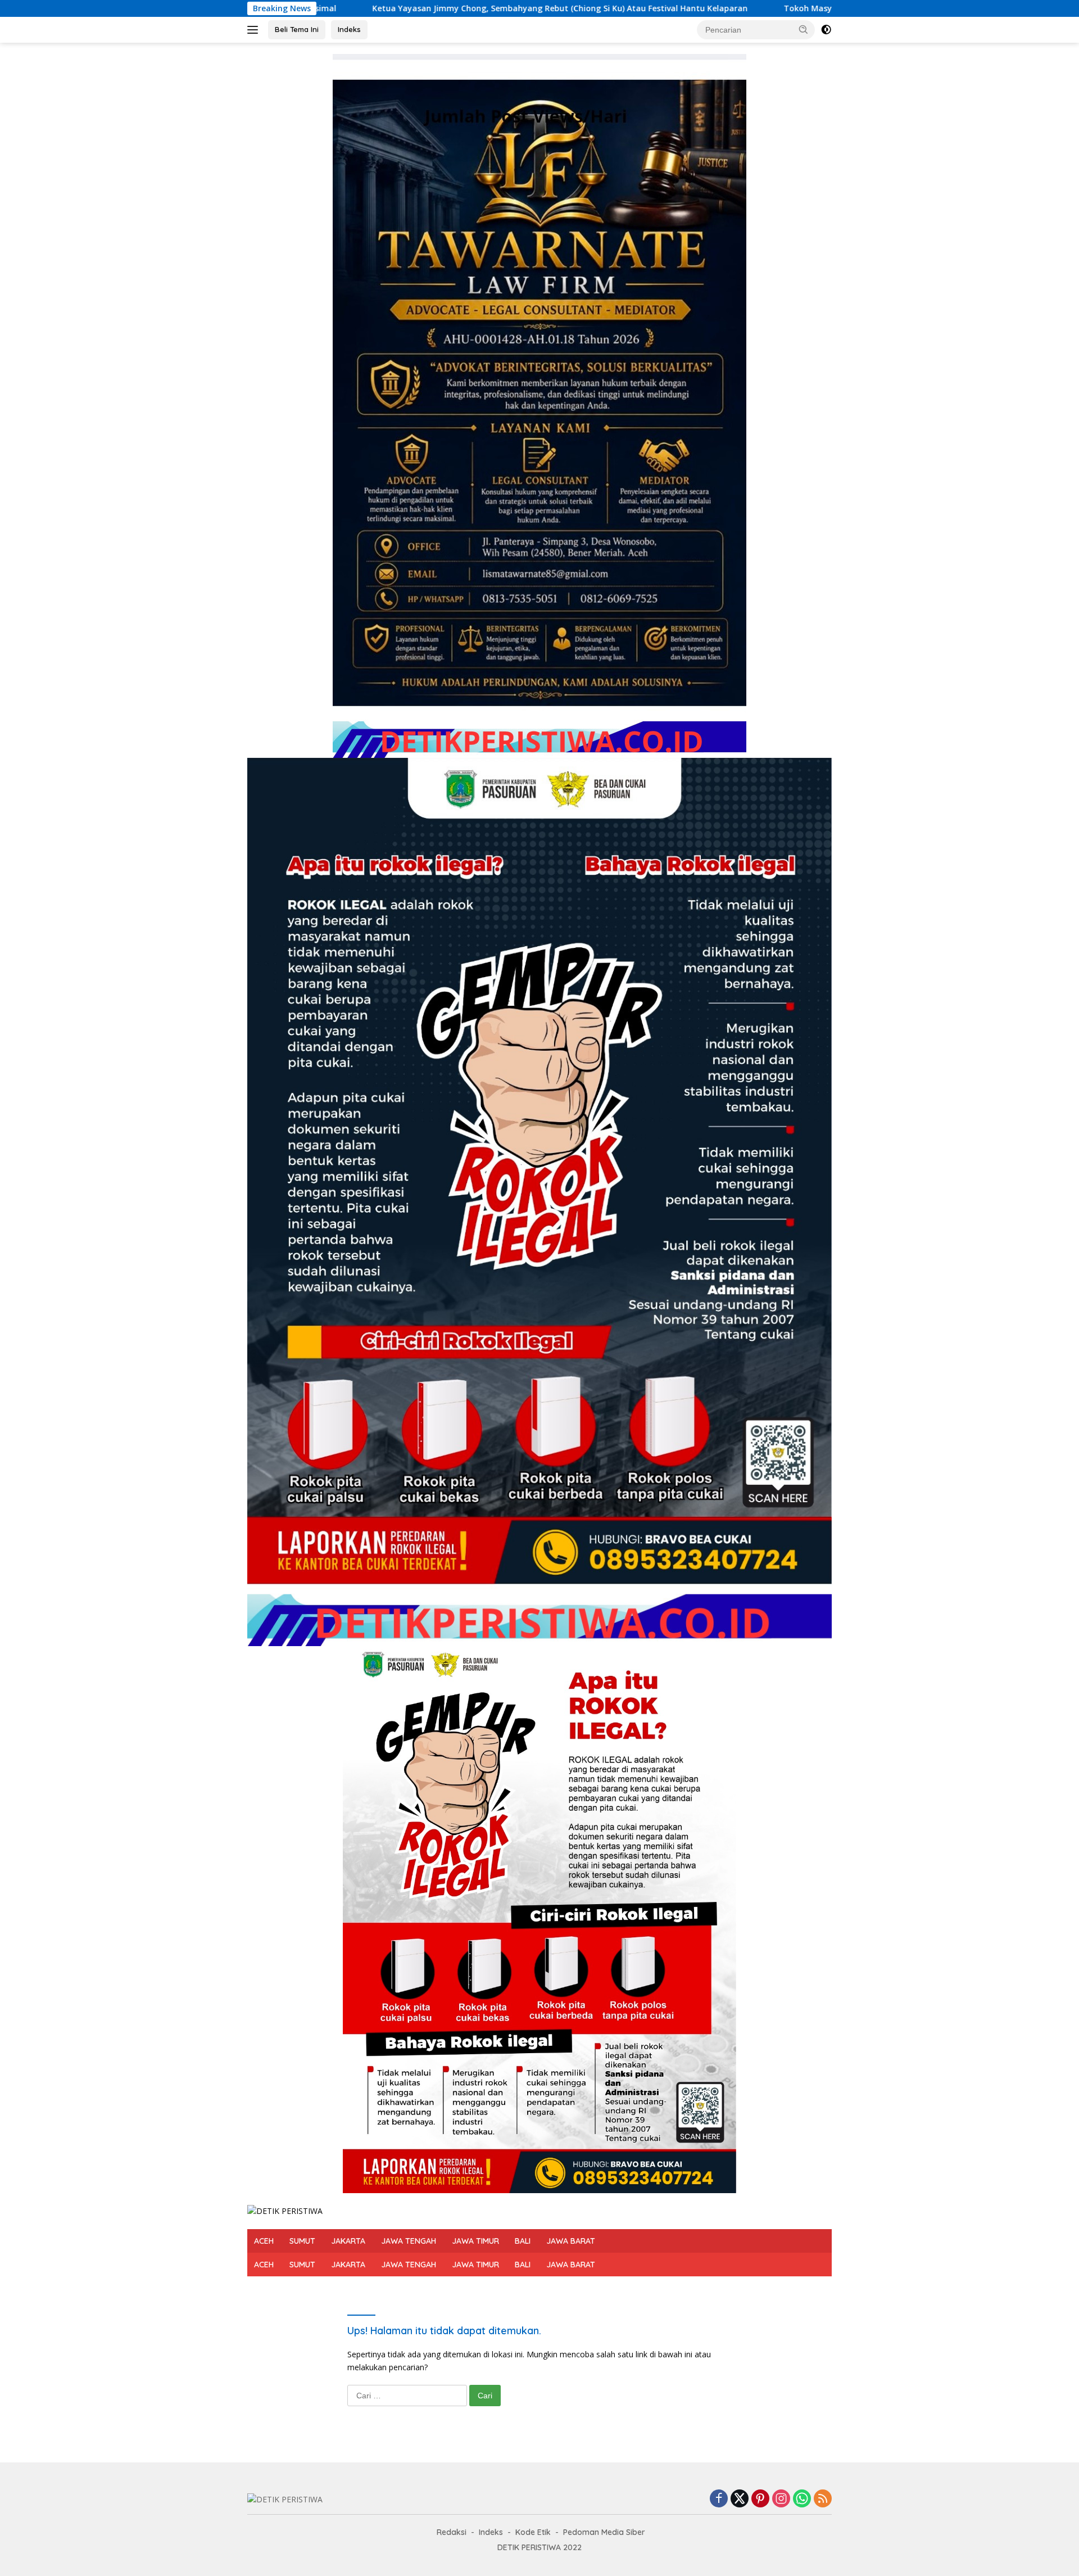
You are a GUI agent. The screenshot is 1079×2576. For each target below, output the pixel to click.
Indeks (349, 29)
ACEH (264, 2241)
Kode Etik (533, 2532)
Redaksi (452, 2532)
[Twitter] (740, 2499)
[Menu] (255, 30)
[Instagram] (781, 2499)
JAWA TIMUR (475, 2241)
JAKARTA (348, 2241)
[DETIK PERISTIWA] (285, 2210)
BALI (523, 2241)
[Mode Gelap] (826, 30)
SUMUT (302, 2241)
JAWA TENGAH (409, 2241)
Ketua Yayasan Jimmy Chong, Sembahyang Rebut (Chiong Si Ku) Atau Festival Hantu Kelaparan (317, 8)
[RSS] (823, 2499)
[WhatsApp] (802, 2499)
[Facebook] (719, 2499)
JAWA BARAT (571, 2241)
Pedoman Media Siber (604, 2532)
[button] (804, 29)
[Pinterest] (760, 2499)
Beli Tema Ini (297, 29)
